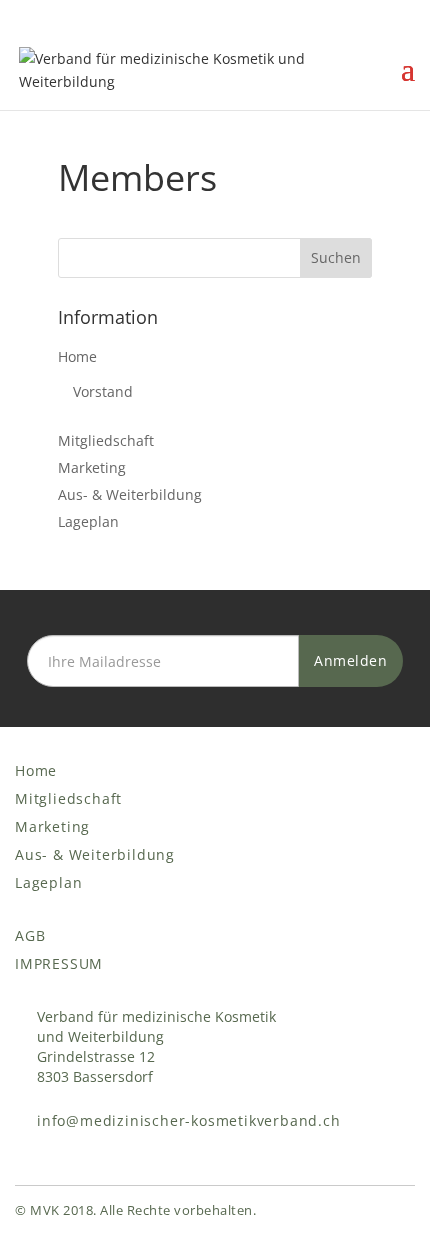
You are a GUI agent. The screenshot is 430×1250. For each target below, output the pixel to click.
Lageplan (88, 521)
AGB (30, 935)
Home (77, 356)
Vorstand (103, 391)
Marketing (92, 467)
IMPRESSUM (59, 963)
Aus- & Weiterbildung (130, 494)
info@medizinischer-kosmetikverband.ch (189, 1120)
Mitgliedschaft (106, 440)
